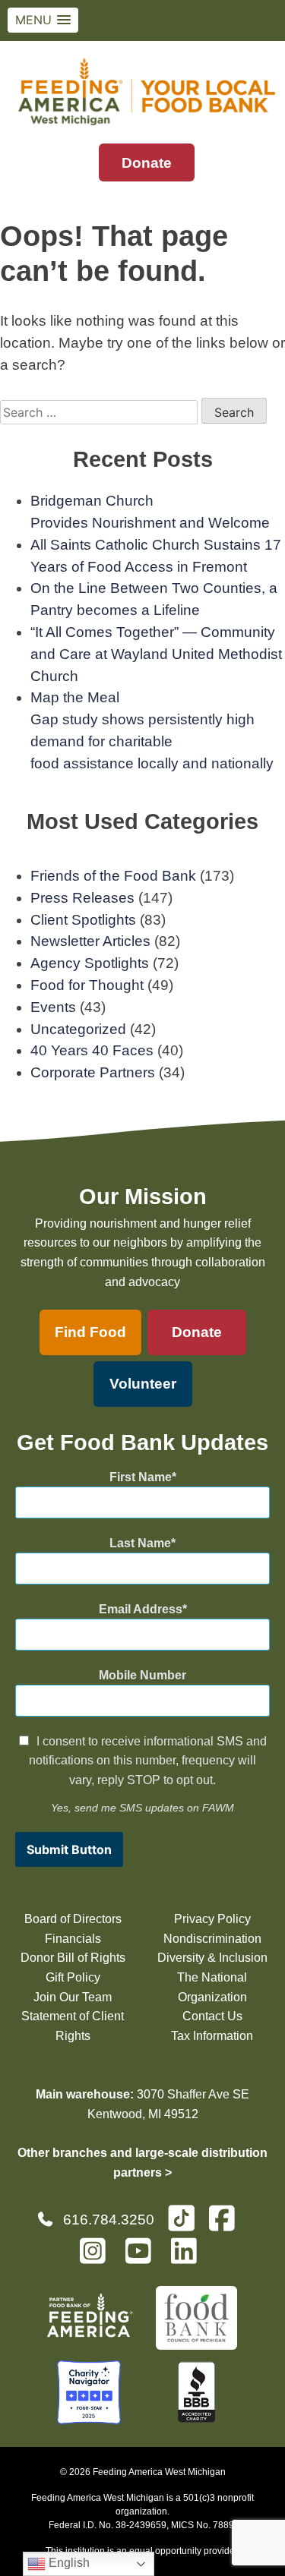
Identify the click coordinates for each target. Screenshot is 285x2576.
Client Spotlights (83, 920)
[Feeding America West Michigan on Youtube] (143, 2258)
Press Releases (82, 898)
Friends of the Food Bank (113, 876)
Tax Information (212, 2036)
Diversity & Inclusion (212, 1958)
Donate (147, 163)
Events (53, 1007)
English (68, 2563)
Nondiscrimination (212, 1939)
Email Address (141, 1609)
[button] (43, 20)
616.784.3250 (109, 2220)
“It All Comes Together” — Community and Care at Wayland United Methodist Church (156, 654)
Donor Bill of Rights (73, 1958)
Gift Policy (73, 1977)
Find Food (90, 1332)
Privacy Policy (212, 1919)
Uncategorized (78, 1029)
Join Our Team (73, 1997)
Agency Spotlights (90, 963)
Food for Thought (87, 985)
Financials (73, 1939)
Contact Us (212, 2016)
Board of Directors (73, 1919)
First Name (141, 1477)
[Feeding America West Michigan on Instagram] (97, 2258)
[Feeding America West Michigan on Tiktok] (181, 2217)
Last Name (140, 1543)
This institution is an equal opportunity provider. (142, 2551)
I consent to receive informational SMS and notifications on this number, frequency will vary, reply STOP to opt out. (148, 1761)
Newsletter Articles (90, 941)
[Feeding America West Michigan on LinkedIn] (188, 2258)
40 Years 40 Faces (92, 1050)
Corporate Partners (93, 1072)
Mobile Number (142, 1675)
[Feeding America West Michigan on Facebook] (226, 2225)
